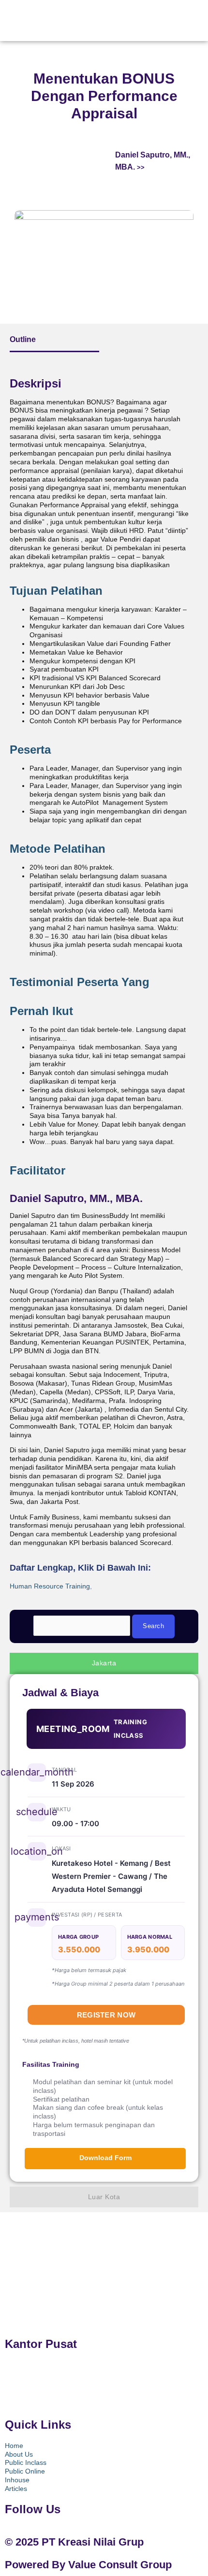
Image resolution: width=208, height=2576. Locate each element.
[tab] (99, 591)
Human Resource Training (50, 1586)
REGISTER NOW (106, 2015)
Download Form (105, 2158)
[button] (163, 18)
